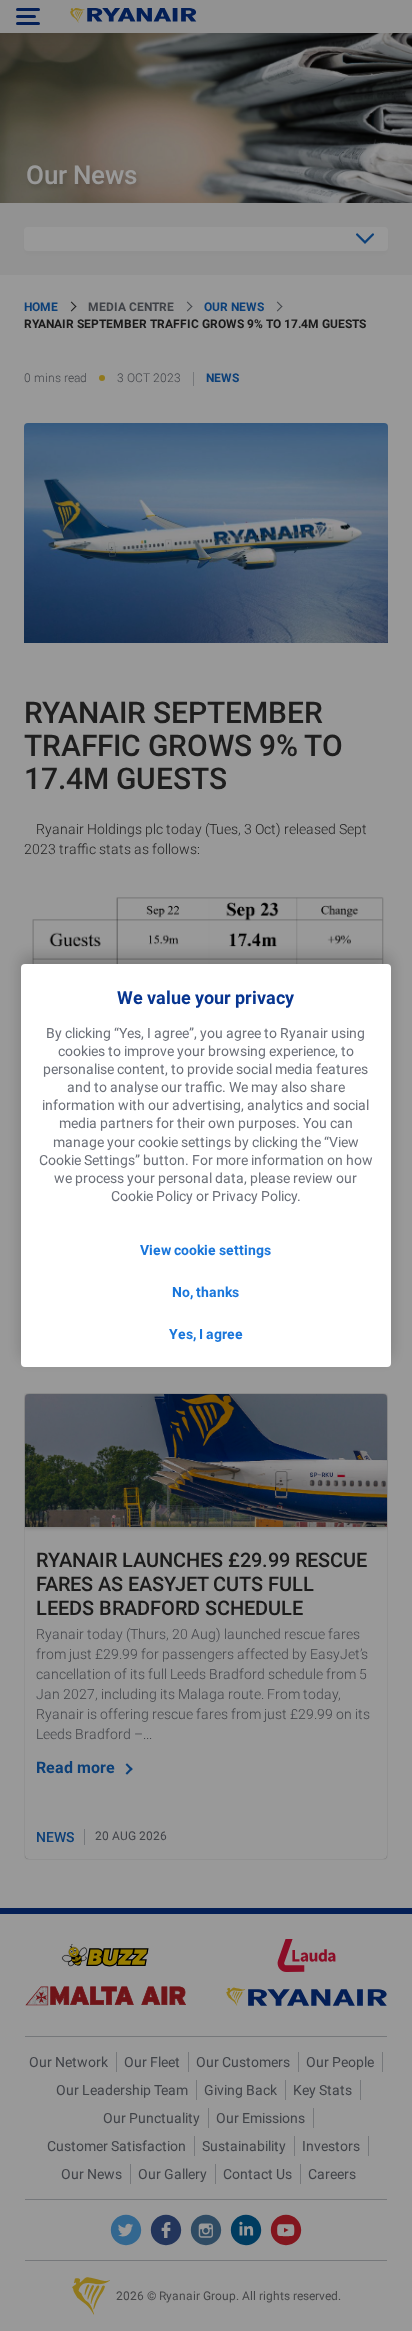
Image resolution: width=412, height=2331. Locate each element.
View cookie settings (205, 1250)
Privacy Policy (254, 1196)
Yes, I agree (206, 1334)
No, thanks (205, 1292)
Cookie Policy (152, 1196)
